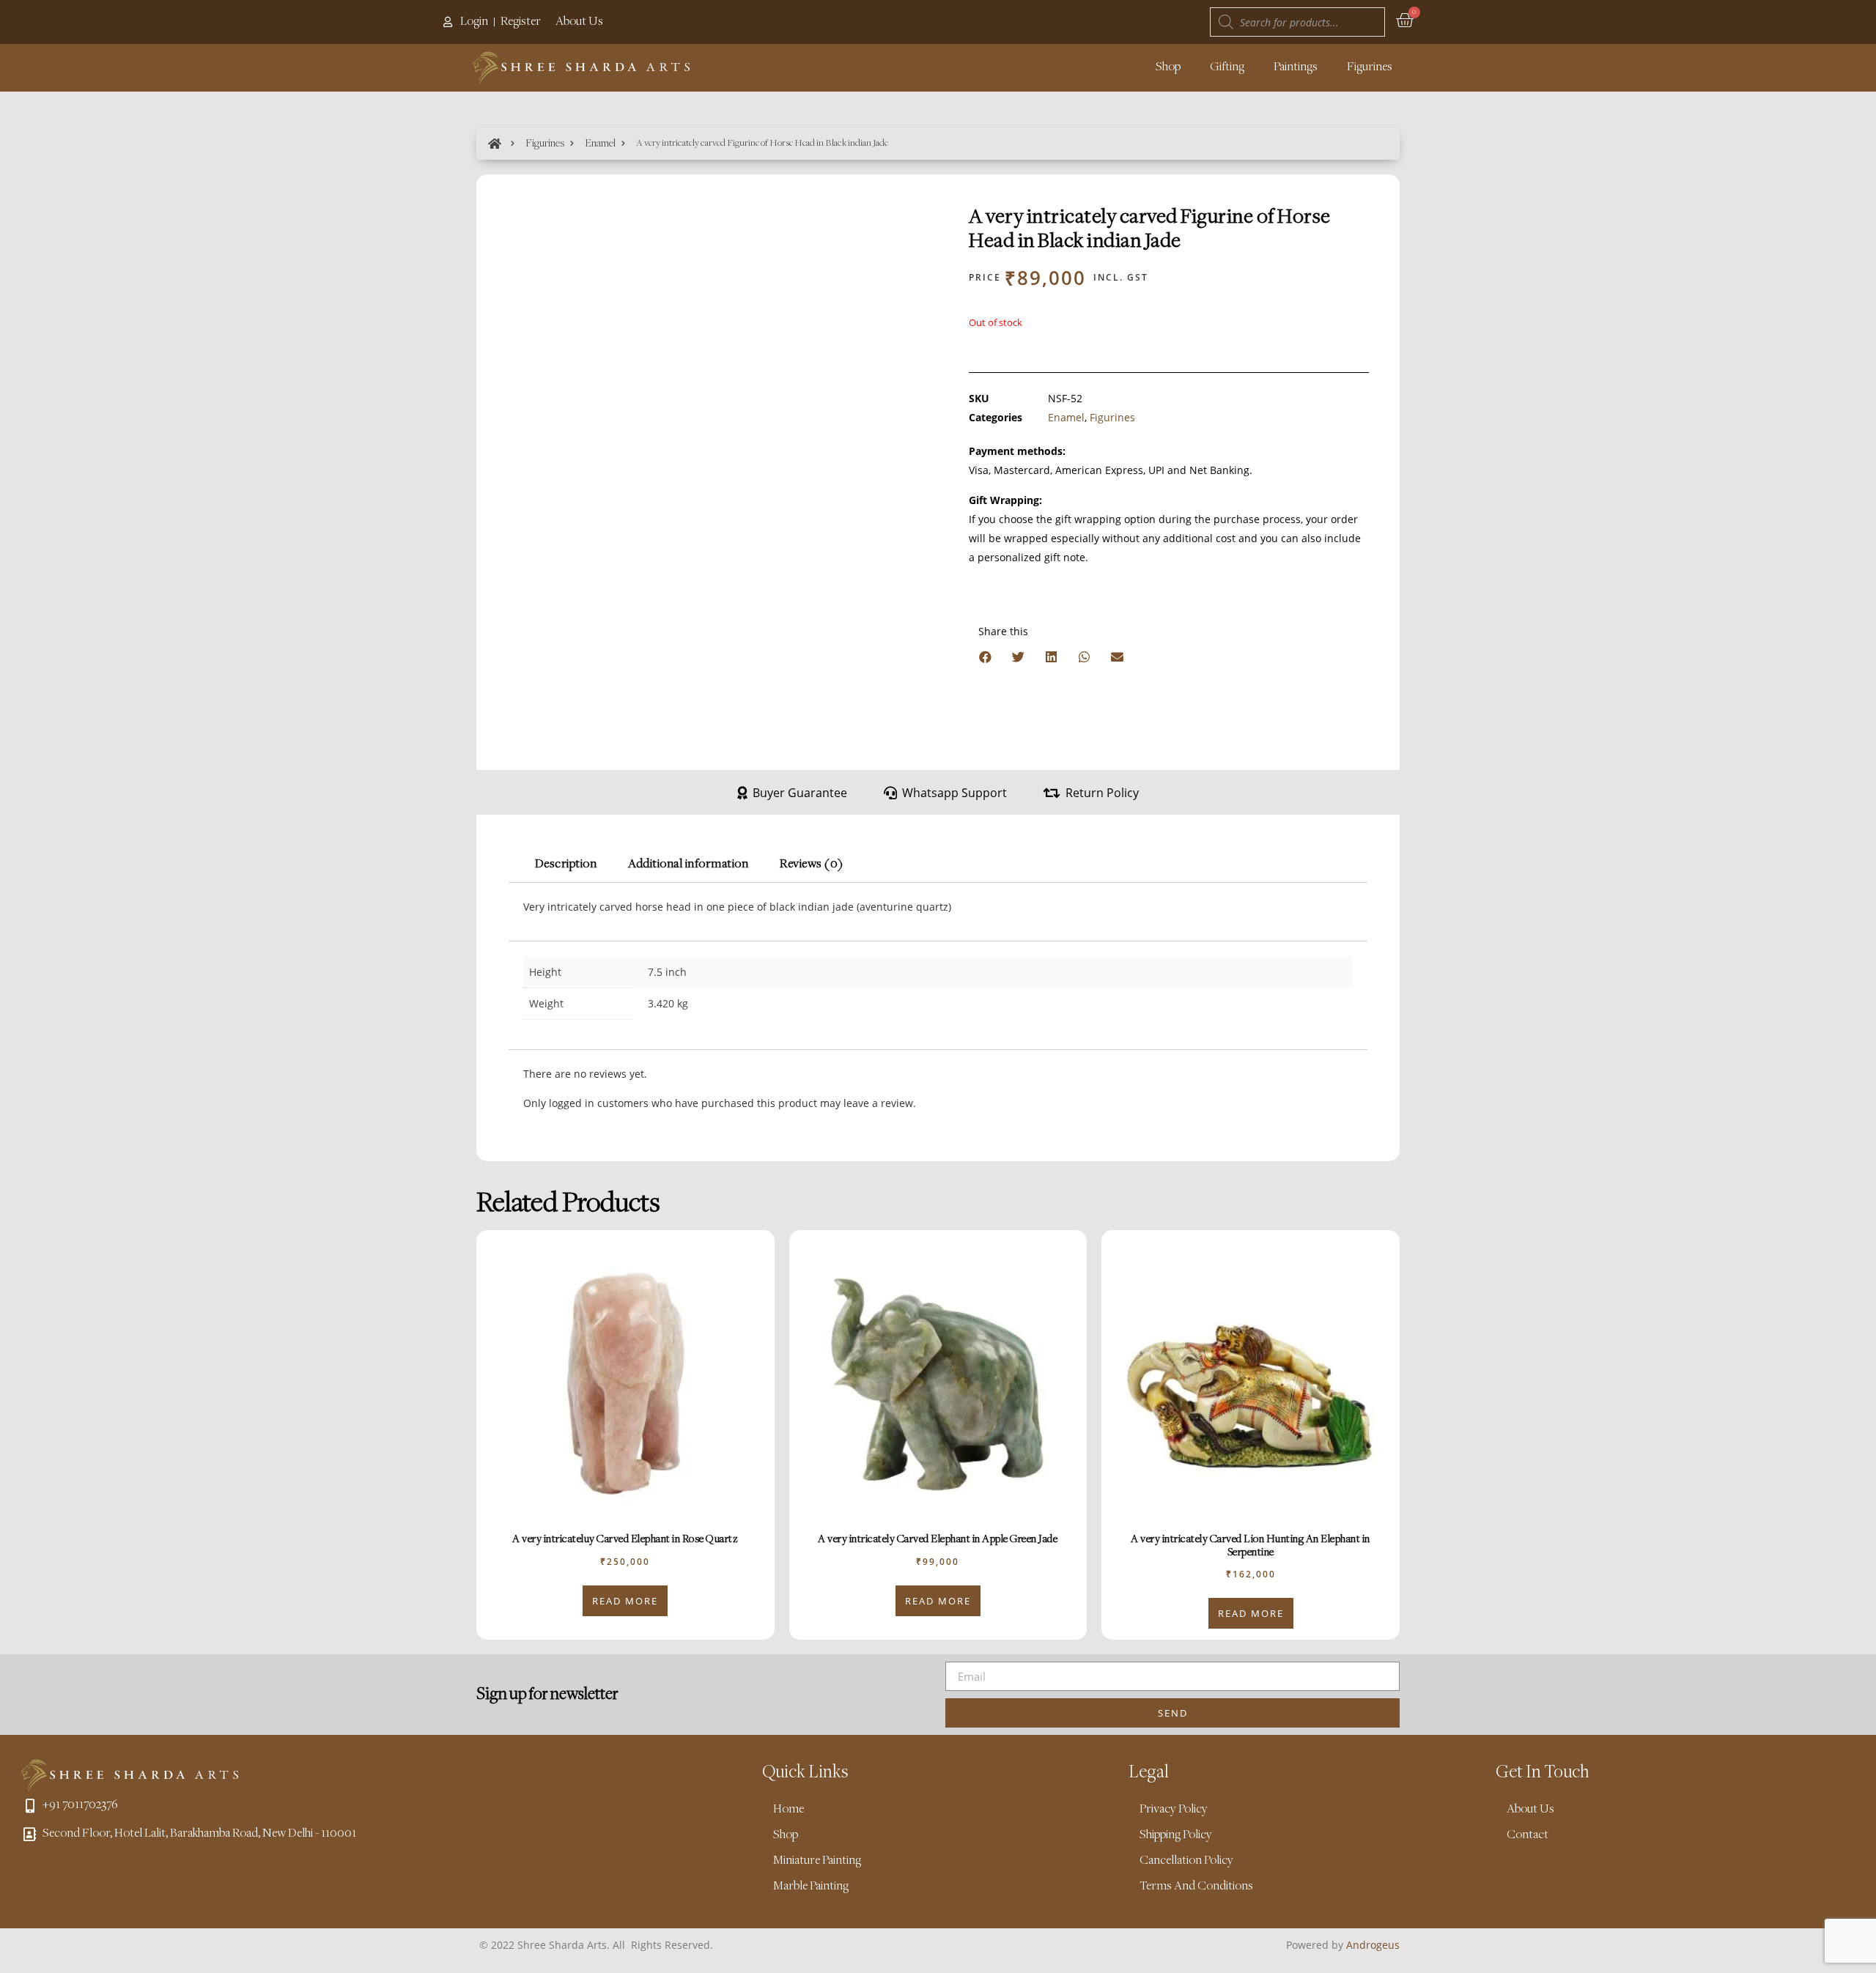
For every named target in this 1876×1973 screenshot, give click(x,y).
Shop (1168, 67)
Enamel (600, 144)
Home (789, 1568)
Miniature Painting (817, 1619)
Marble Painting (811, 1645)
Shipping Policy (1176, 1593)
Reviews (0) (812, 818)
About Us (579, 22)
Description (566, 818)
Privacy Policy (1174, 1568)
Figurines (1370, 67)
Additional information (688, 818)
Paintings (1296, 67)
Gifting (1227, 67)
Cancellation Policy (1186, 1619)
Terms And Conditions (1196, 1645)
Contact (1528, 1593)
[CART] (1405, 22)
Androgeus (1373, 1703)
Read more (625, 1358)
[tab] (566, 819)
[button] (985, 657)
